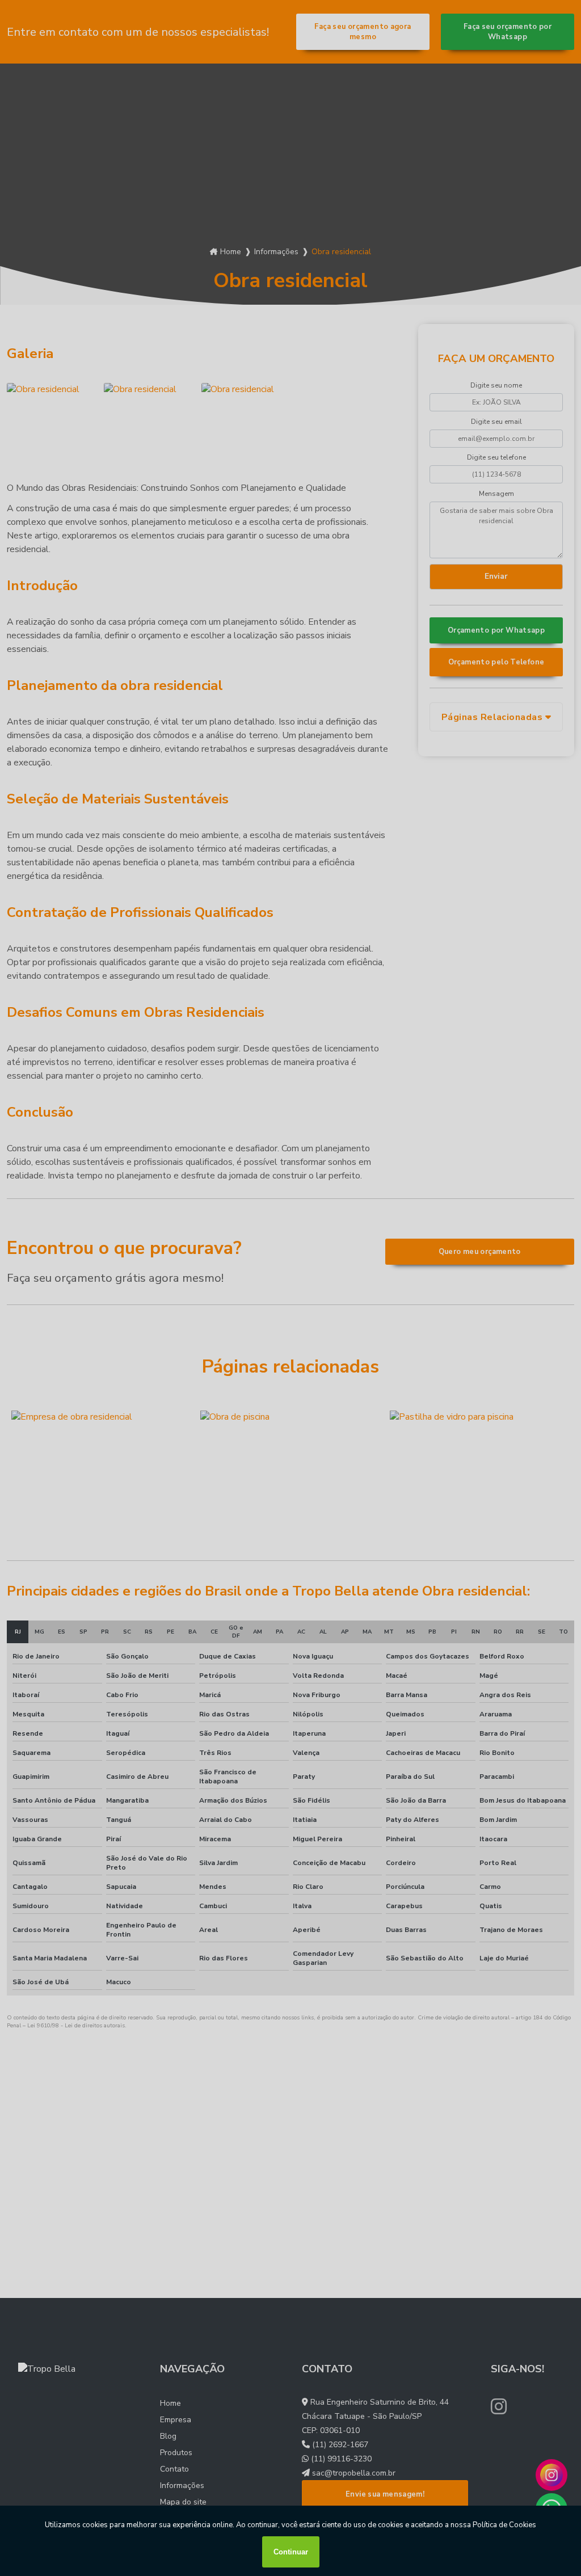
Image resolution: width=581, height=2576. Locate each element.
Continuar (291, 2552)
